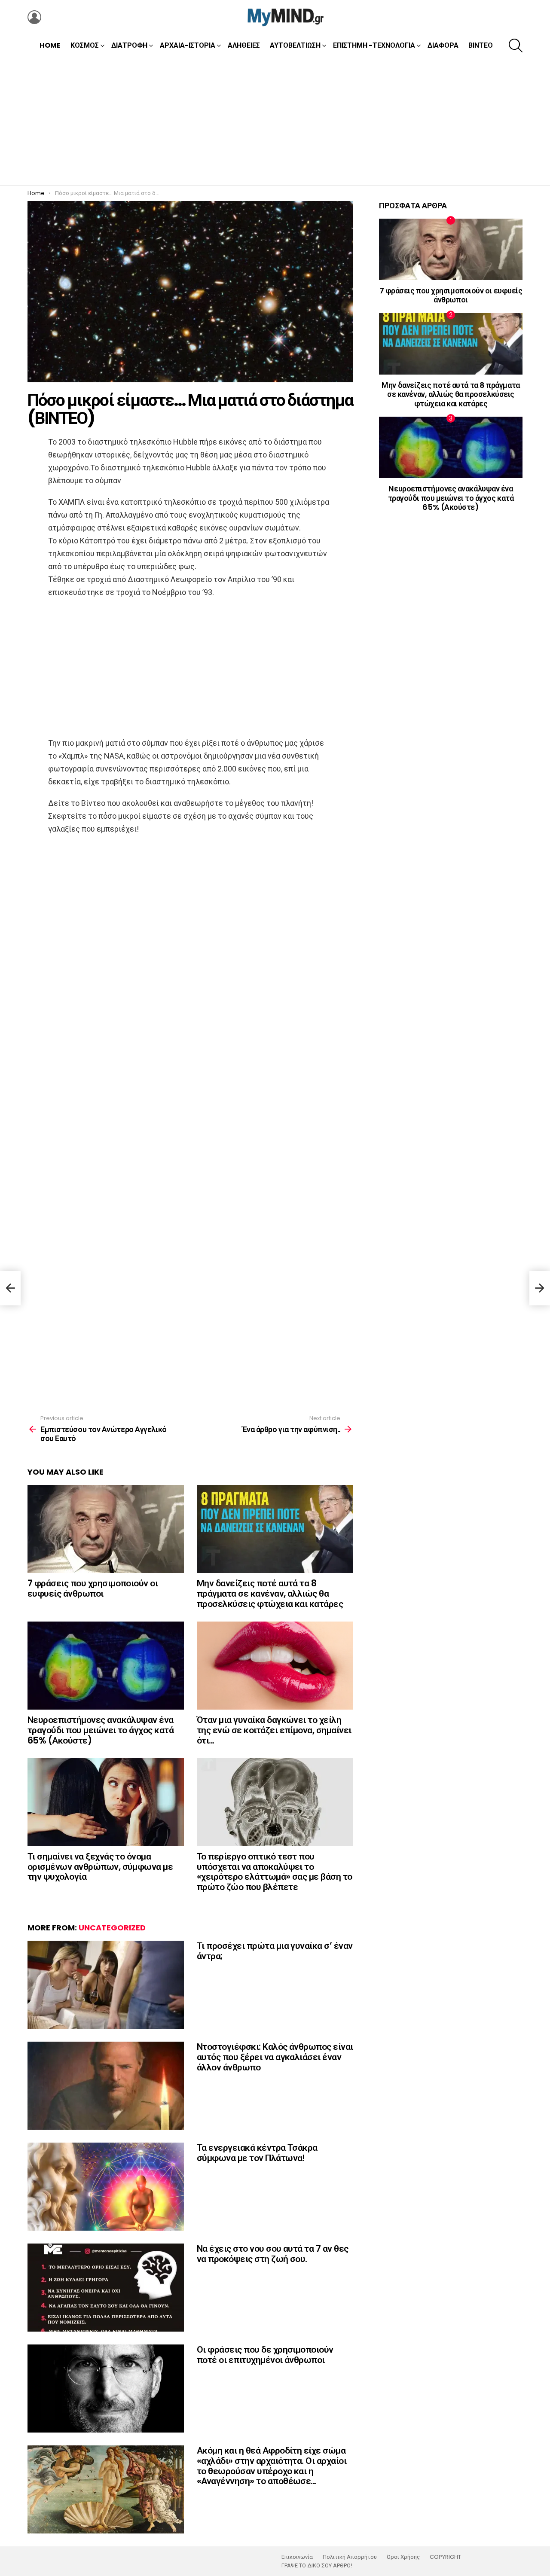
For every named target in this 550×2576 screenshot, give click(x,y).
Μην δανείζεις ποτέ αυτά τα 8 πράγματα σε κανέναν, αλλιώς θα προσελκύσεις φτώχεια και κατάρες (270, 1593)
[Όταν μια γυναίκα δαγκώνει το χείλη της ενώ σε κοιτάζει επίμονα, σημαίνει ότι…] (275, 1666)
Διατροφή (129, 45)
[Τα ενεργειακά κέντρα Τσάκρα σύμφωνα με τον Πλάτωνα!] (106, 2187)
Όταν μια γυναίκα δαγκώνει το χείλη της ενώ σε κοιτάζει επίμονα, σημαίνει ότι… (274, 1730)
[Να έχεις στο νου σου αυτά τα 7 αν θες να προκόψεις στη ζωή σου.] (106, 2288)
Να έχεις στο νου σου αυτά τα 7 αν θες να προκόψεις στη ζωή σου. (273, 2254)
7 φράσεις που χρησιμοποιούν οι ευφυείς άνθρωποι (93, 1588)
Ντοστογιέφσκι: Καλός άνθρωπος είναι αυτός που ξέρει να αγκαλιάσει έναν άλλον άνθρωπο (275, 2057)
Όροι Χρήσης (403, 2557)
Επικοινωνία (297, 2557)
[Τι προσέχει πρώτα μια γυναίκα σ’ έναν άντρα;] (106, 1985)
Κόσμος (85, 45)
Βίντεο (481, 45)
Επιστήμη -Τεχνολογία (374, 45)
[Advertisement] (275, 121)
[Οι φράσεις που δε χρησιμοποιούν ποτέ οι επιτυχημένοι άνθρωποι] (106, 2389)
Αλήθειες (244, 45)
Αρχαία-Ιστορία (188, 45)
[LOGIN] (34, 17)
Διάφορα (443, 45)
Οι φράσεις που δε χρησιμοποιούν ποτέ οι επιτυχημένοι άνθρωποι (265, 2355)
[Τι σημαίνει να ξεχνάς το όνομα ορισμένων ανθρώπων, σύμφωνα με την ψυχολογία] (106, 1802)
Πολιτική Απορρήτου (350, 2557)
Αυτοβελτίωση (295, 45)
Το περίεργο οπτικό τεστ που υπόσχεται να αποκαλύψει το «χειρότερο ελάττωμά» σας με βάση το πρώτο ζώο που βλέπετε (275, 1872)
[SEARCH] (516, 46)
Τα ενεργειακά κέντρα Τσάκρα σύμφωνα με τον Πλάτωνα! (257, 2153)
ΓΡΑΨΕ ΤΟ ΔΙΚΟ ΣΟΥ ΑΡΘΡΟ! (317, 2566)
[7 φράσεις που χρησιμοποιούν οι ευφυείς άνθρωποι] (106, 1529)
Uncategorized (112, 1928)
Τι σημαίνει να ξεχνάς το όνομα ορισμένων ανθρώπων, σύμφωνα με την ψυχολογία (100, 1866)
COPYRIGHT (445, 2557)
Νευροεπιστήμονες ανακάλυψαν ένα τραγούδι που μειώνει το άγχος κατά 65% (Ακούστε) (101, 1730)
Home (50, 45)
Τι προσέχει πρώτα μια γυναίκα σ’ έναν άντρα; (275, 1951)
